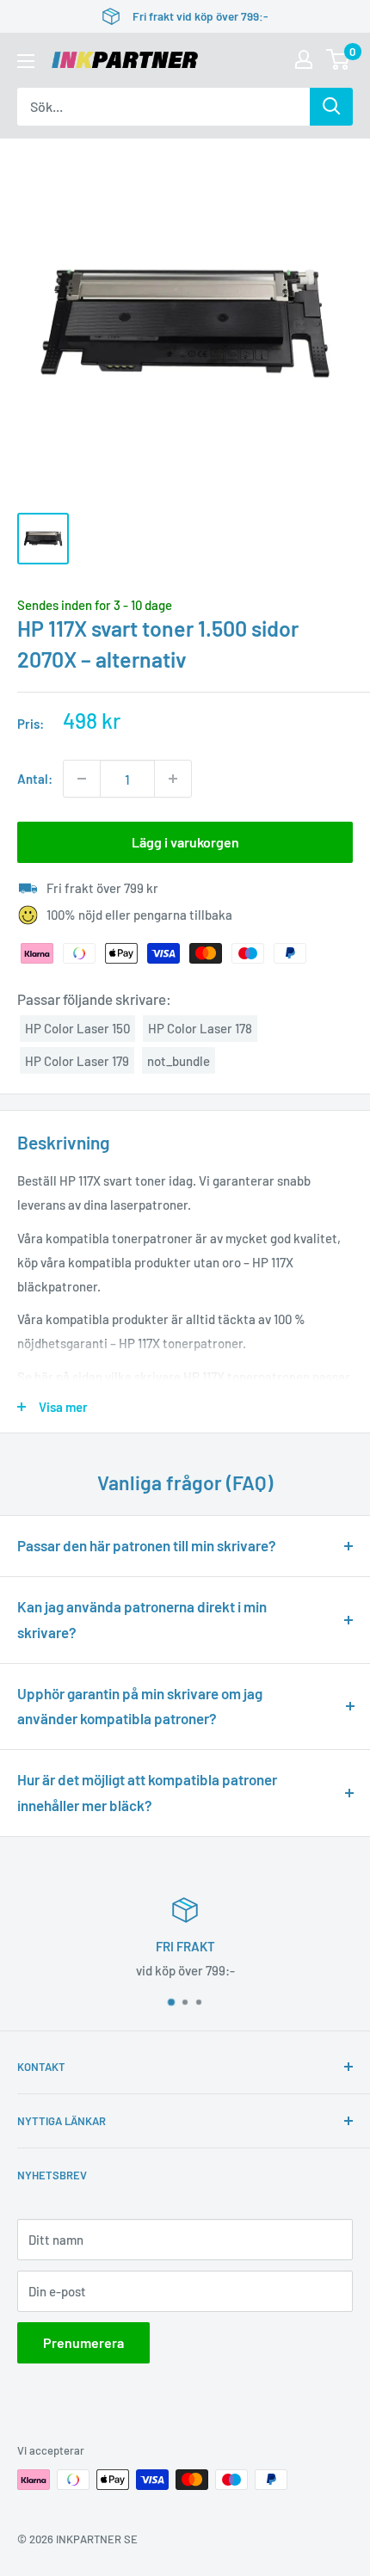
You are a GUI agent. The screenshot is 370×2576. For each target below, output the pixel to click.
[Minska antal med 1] (82, 779)
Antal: (35, 779)
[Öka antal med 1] (173, 779)
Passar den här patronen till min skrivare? (147, 1545)
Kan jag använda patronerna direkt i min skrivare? (142, 1619)
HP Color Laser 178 (200, 1028)
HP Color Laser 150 (77, 1028)
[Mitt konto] (304, 59)
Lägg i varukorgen (185, 842)
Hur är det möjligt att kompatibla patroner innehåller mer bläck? (147, 1792)
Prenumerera (83, 2342)
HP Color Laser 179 (77, 1061)
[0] (339, 59)
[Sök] (331, 107)
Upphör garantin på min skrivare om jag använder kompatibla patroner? (140, 1706)
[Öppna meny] (26, 61)
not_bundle (179, 1061)
